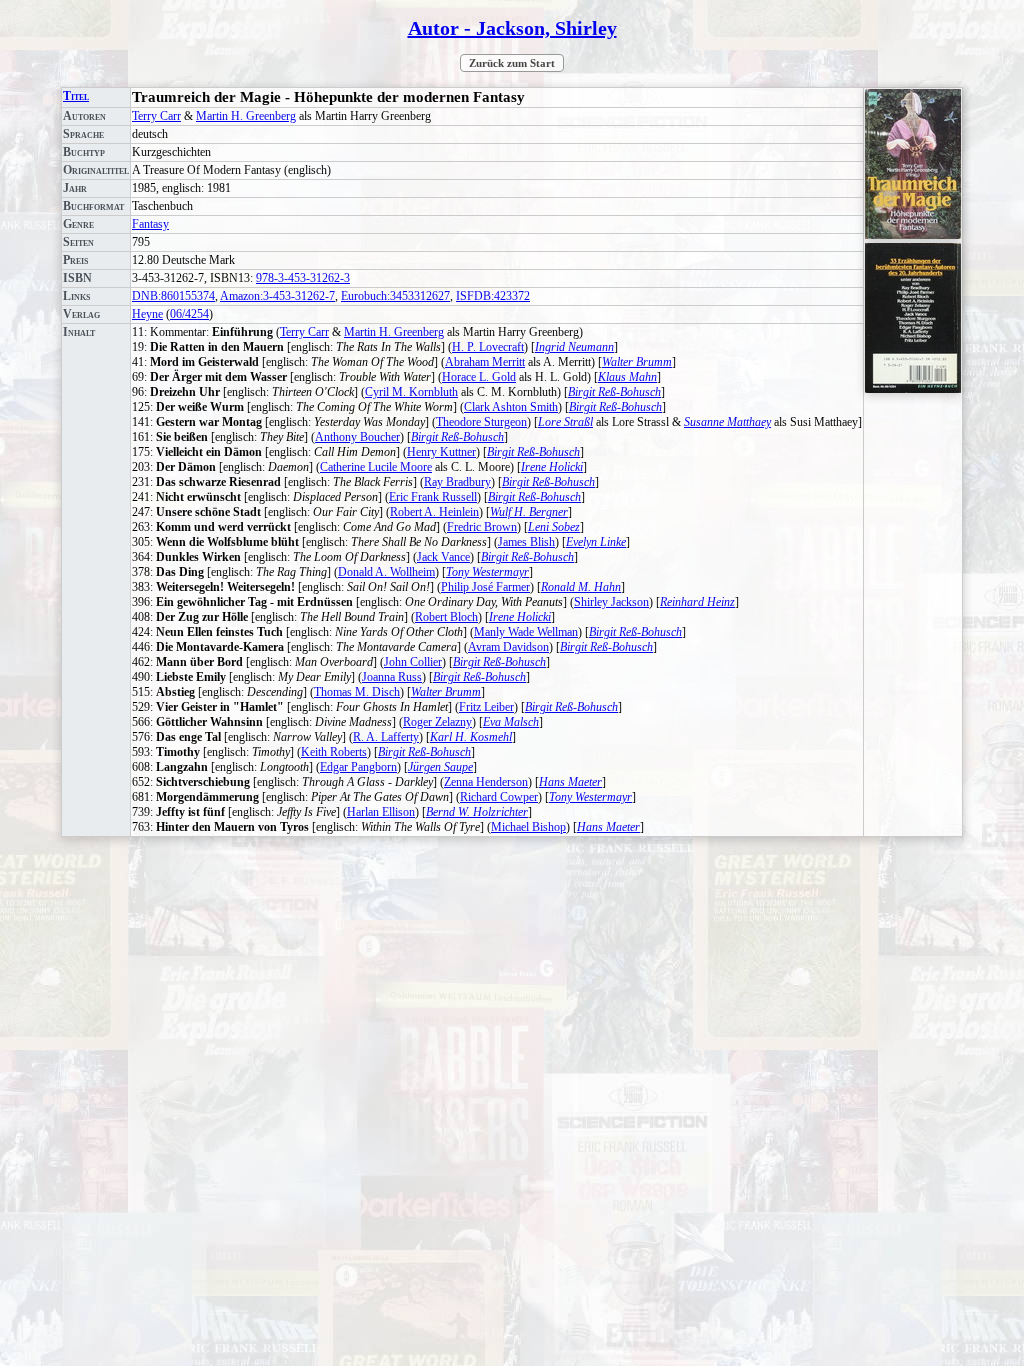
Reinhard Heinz (697, 602)
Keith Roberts (334, 752)
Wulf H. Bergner (529, 512)
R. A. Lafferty (386, 737)
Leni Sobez (554, 527)
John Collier (413, 662)
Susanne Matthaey (727, 422)
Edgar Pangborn (358, 767)
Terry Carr (156, 116)
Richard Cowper (499, 797)
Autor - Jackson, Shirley (512, 28)
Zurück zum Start (512, 63)
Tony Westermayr (487, 572)
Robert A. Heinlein (434, 512)
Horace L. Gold (479, 377)
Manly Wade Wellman (526, 632)
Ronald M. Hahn (581, 587)
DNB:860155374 (173, 296)
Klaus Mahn (627, 377)
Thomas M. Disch (357, 692)
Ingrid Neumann (574, 347)
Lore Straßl (565, 422)
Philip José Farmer (485, 587)
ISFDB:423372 (493, 296)
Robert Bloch (446, 617)
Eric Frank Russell (433, 497)
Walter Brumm (637, 362)
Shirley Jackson (611, 602)
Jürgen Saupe (440, 767)
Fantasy (150, 224)
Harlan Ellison (381, 812)
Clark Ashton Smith (511, 407)
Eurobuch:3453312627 (395, 296)
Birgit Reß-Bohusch (614, 392)
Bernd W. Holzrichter (477, 812)
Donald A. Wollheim (386, 572)
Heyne (147, 314)
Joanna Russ (392, 677)
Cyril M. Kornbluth (411, 392)
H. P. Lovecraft (488, 347)
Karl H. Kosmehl (471, 737)
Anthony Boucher (357, 437)
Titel (76, 96)
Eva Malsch (511, 722)
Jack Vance (443, 557)
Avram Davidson (508, 647)
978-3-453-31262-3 (303, 278)
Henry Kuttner (441, 452)
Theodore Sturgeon (481, 422)
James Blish (526, 542)
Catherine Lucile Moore (376, 467)
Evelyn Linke (596, 542)
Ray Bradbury (457, 482)
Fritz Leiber (486, 707)
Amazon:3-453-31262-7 (277, 296)
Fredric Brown (482, 527)
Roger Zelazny (437, 722)
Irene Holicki (552, 467)
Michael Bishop (528, 827)
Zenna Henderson (486, 782)
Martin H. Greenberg (246, 116)
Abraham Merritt (485, 362)
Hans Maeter (570, 782)
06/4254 (189, 314)
